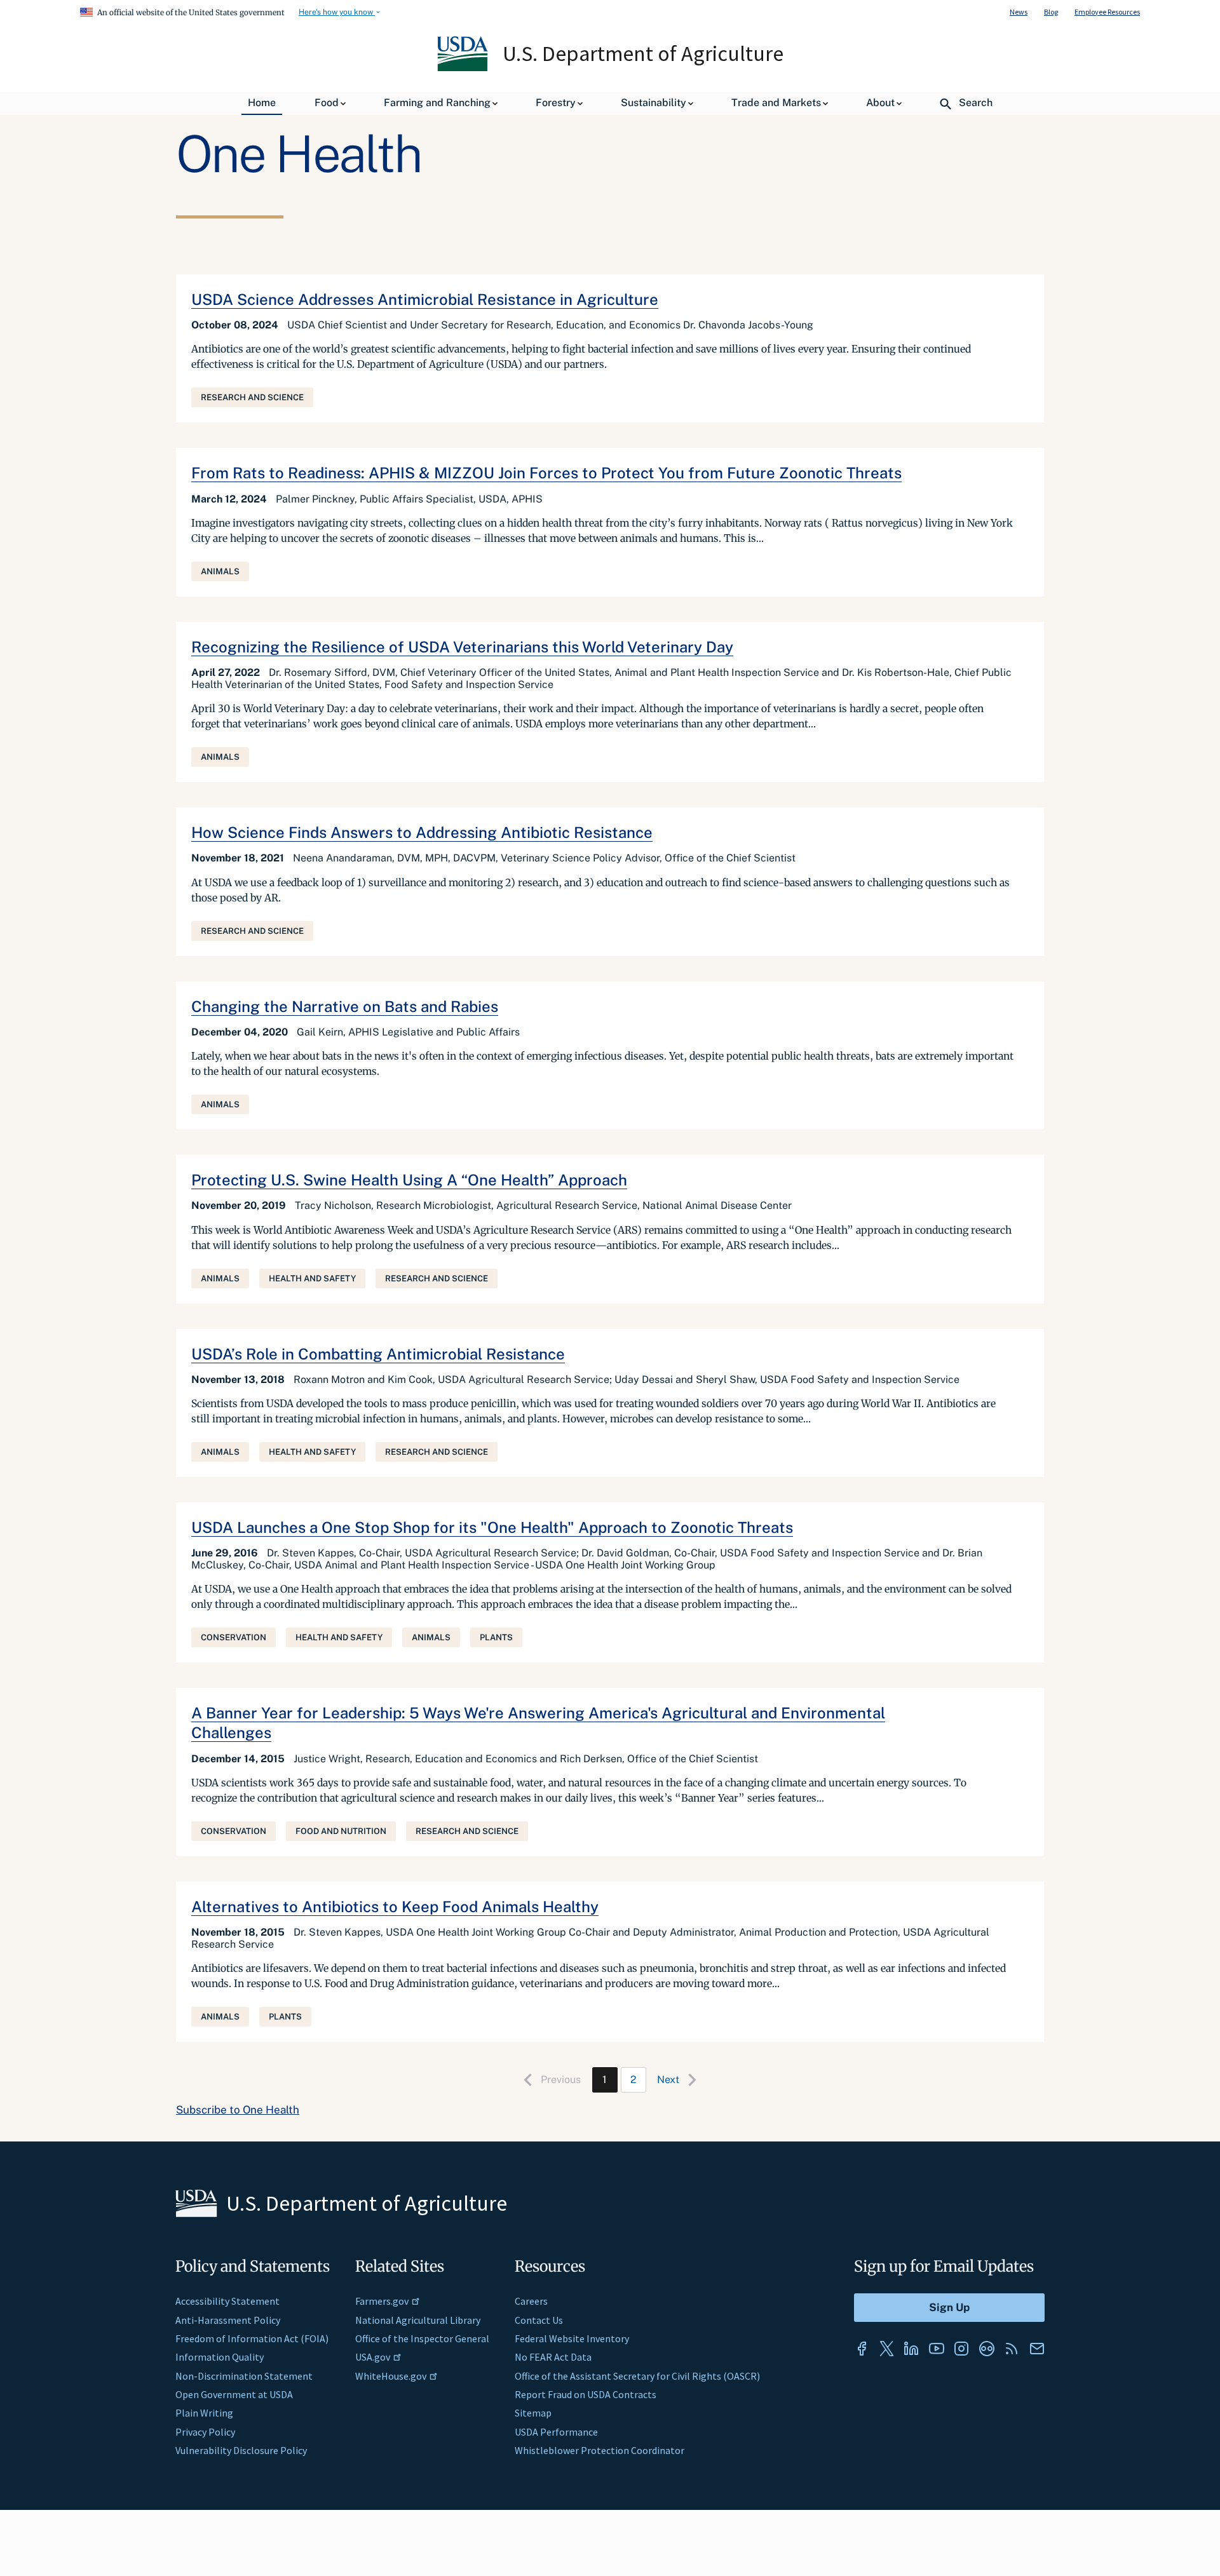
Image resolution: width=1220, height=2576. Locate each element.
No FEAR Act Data (553, 2357)
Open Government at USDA (234, 2394)
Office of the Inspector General (422, 2338)
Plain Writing (204, 2413)
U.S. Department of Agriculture (643, 53)
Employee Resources (1107, 12)
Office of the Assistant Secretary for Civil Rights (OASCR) (637, 2376)
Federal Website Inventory (572, 2338)
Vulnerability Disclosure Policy (241, 2450)
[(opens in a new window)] (862, 2349)
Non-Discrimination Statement (244, 2376)
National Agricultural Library (418, 2320)
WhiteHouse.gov (391, 2376)
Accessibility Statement (227, 2301)
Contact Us (539, 2320)
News (1019, 12)
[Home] (464, 68)
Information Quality (220, 2357)
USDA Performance (556, 2432)
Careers (531, 2301)
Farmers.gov (382, 2301)
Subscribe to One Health (238, 2110)
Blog (1051, 12)
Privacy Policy (205, 2432)
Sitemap (533, 2413)
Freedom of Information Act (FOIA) (252, 2338)
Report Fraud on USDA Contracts (586, 2394)
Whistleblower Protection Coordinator (600, 2450)
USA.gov (373, 2357)
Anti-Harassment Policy (228, 2320)
